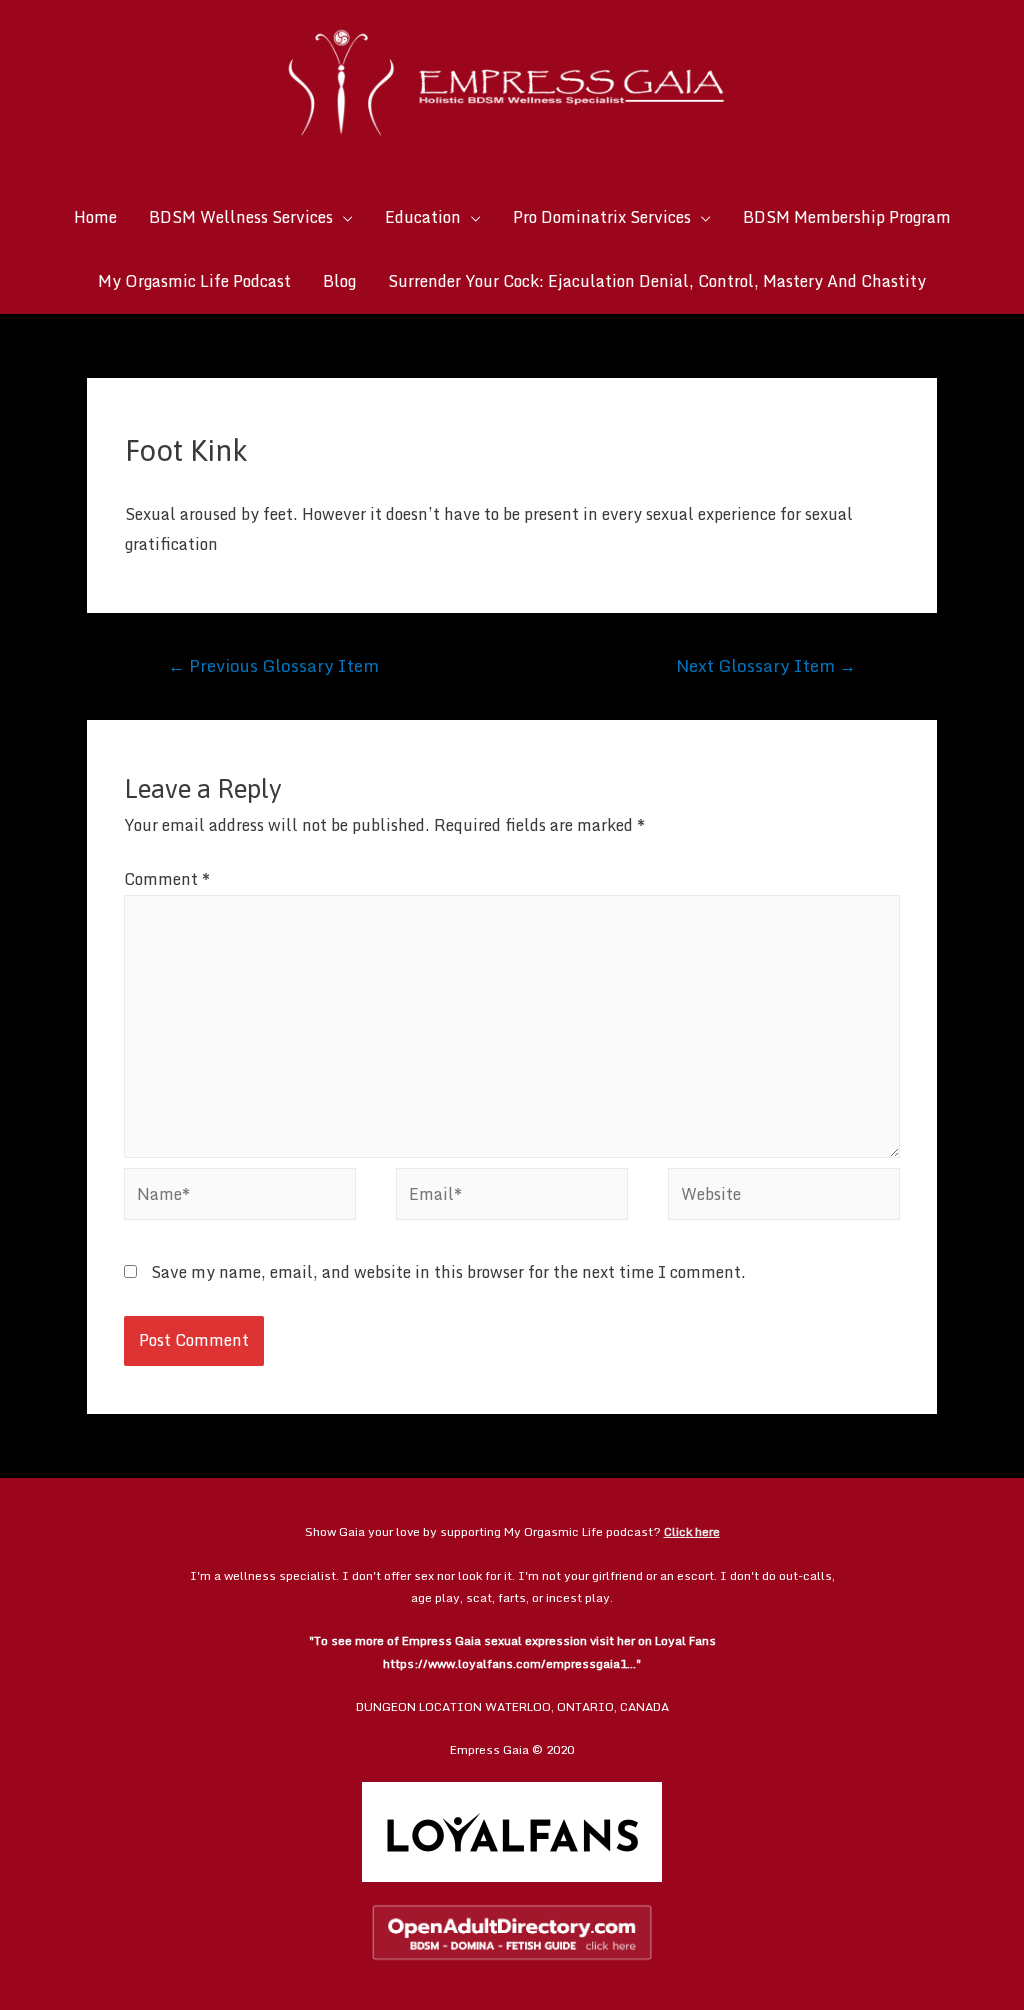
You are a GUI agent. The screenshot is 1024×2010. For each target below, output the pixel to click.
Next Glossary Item (766, 665)
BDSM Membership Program (847, 217)
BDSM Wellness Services (241, 217)
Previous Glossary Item (273, 665)
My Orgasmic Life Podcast (194, 281)
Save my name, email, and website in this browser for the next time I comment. (448, 1272)
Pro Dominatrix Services (602, 217)
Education (423, 217)
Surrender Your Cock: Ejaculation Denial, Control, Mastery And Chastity (657, 281)
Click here (692, 1531)
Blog (339, 281)
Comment (167, 879)
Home (95, 217)
